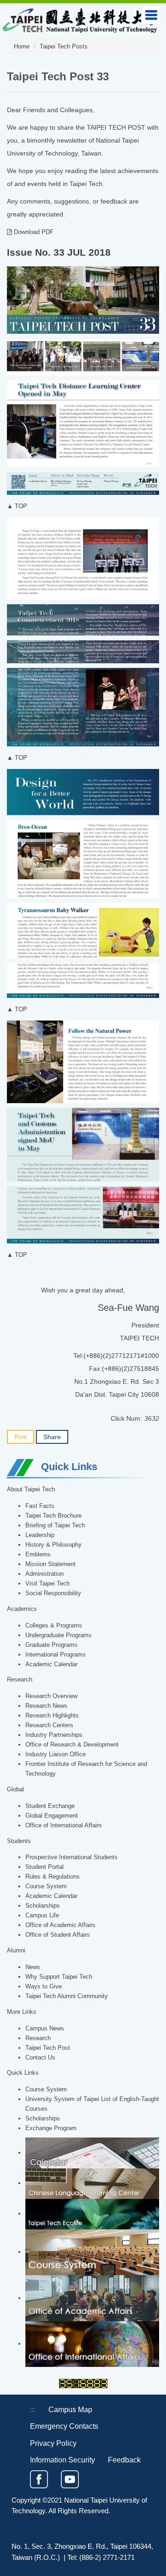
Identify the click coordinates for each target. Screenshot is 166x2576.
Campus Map (70, 2409)
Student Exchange (50, 1806)
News (33, 1967)
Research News (46, 1706)
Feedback (124, 2460)
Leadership (40, 1535)
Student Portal (44, 1867)
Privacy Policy (53, 2443)
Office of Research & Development (72, 1745)
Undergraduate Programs (59, 1635)
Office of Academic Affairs (60, 1925)
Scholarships (43, 1906)
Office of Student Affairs (58, 1935)
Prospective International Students (71, 1857)
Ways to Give (44, 1987)
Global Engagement (52, 1816)
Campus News (45, 2029)
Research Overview (51, 1696)
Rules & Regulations (53, 1877)
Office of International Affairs (64, 1825)
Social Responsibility (53, 1593)
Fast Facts (40, 1506)
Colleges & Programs (54, 1626)
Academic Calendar (51, 1664)
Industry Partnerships (54, 1735)
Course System (46, 1886)
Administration (44, 1574)
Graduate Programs (51, 1645)
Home (22, 47)
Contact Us (40, 2058)
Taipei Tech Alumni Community (67, 1996)
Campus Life (42, 1915)
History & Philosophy (53, 1545)
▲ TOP (17, 506)
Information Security (62, 2460)
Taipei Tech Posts (64, 47)
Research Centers (49, 1725)
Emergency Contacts (64, 2426)
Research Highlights (52, 1716)
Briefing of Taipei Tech (55, 1525)
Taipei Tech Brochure (53, 1516)
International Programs (56, 1655)
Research (38, 2038)
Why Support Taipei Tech (59, 1977)
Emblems (38, 1555)
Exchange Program (51, 2128)
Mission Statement (50, 1564)
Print (21, 1437)
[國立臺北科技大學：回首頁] (80, 19)
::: (33, 2410)
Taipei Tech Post (48, 2048)
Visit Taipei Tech (47, 1584)
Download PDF (33, 232)
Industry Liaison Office (56, 1754)
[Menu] (151, 15)
